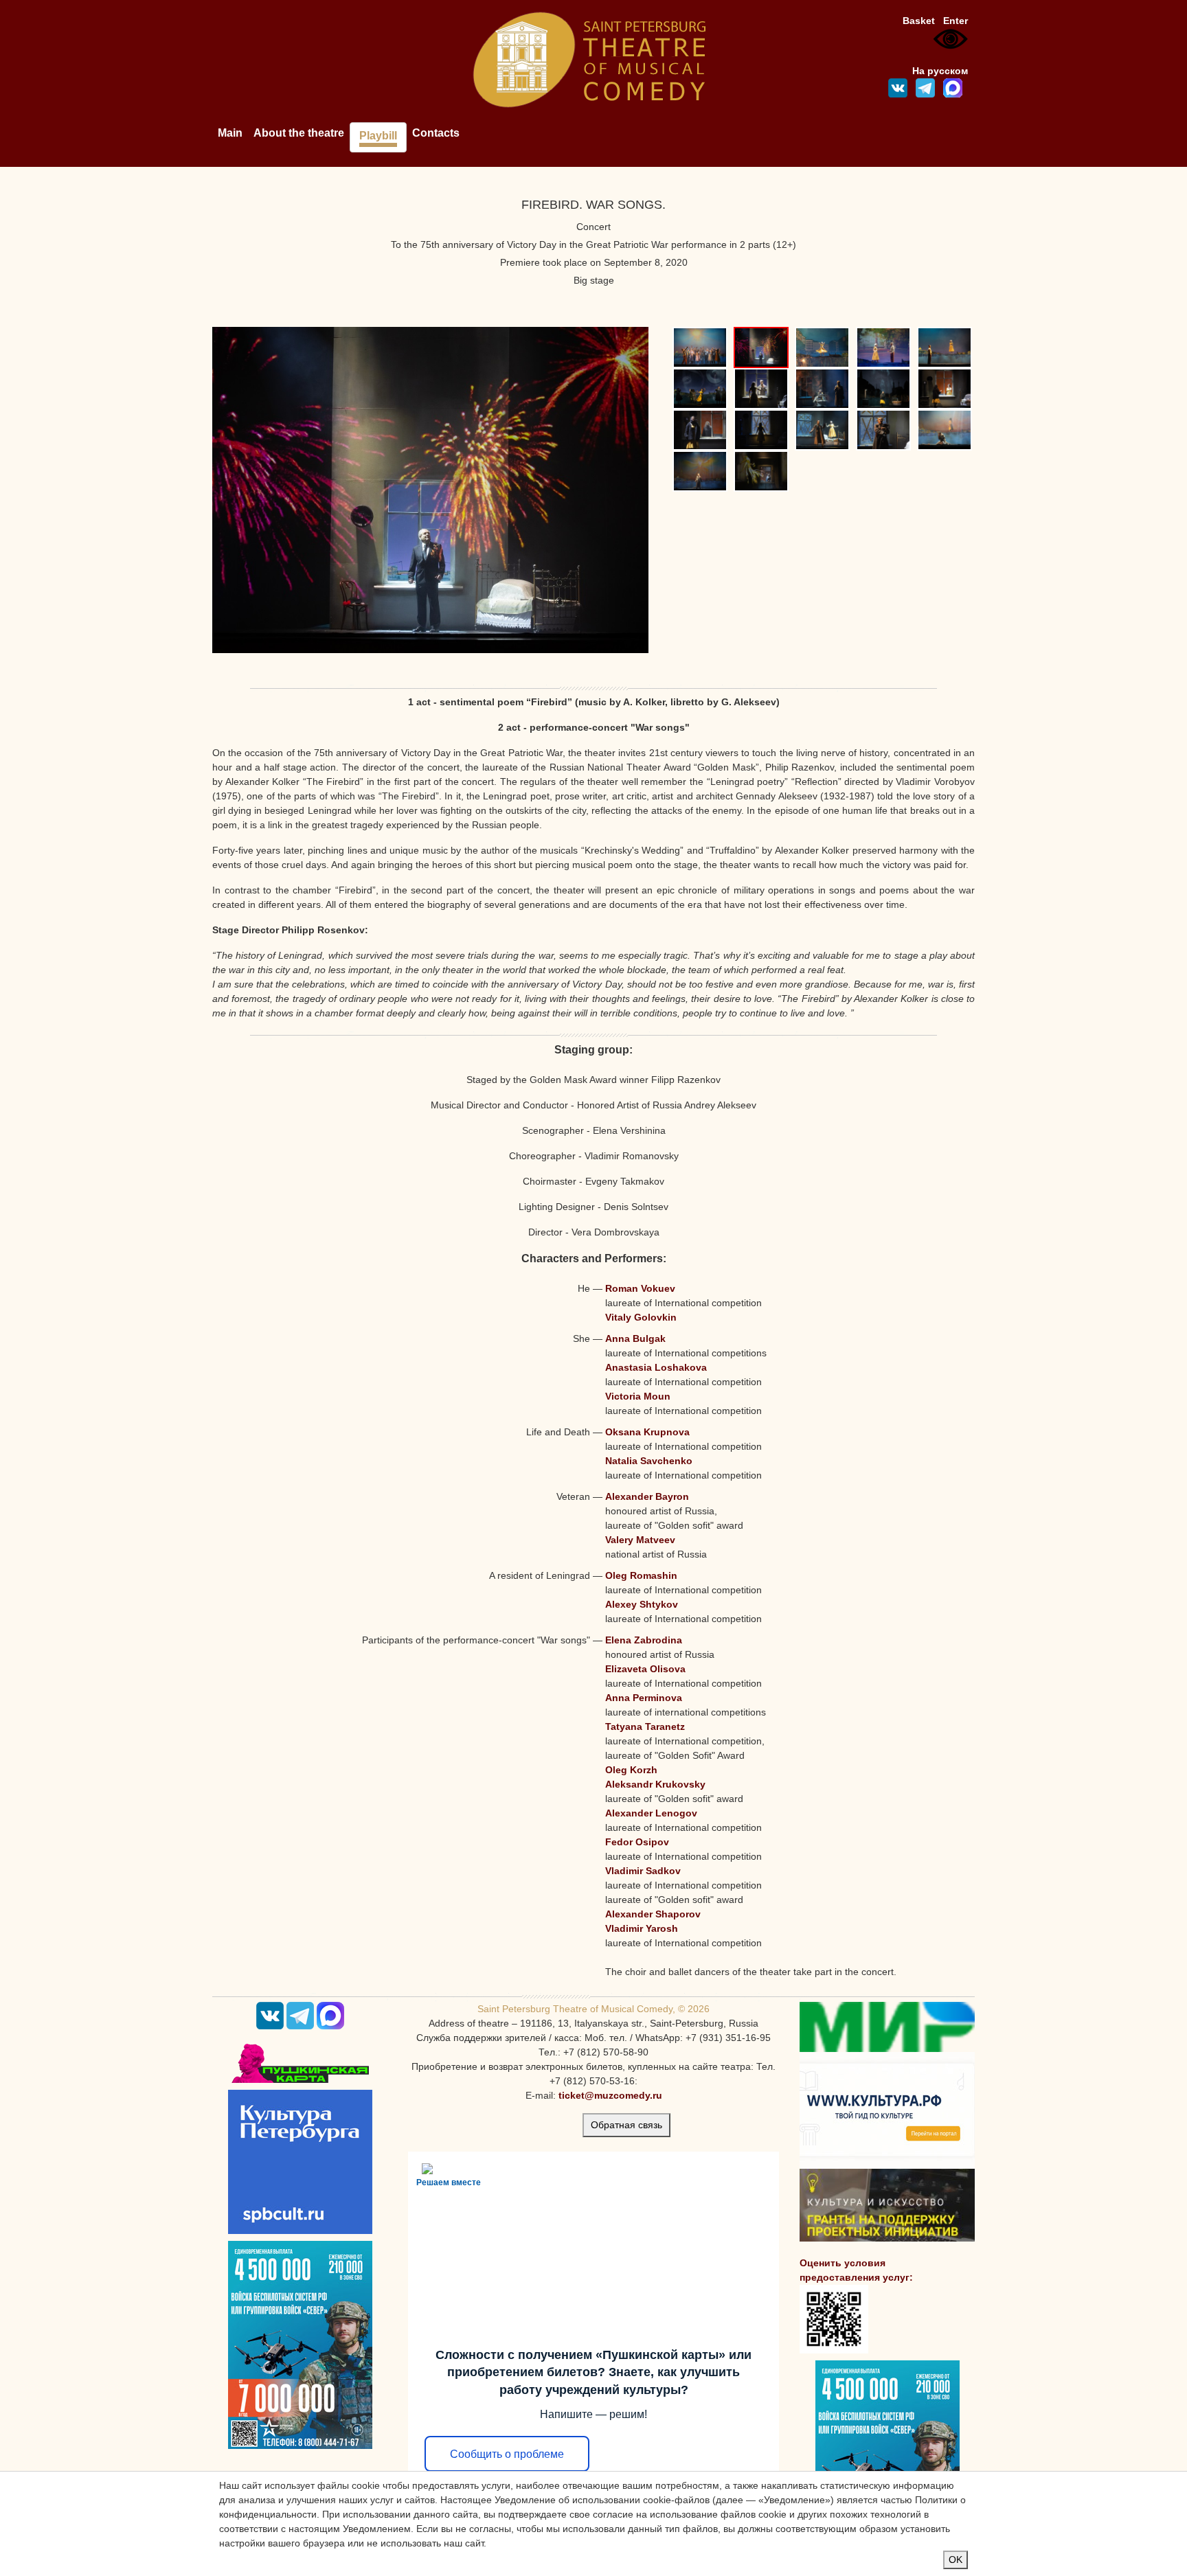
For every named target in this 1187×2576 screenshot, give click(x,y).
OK (956, 2560)
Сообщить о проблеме (507, 2454)
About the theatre (299, 133)
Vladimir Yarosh (642, 1928)
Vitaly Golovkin (641, 1317)
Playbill (378, 136)
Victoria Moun (638, 1396)
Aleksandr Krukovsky (655, 1784)
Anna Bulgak (635, 1338)
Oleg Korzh (631, 1770)
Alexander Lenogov (651, 1813)
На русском (940, 71)
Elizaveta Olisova (645, 1669)
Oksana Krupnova (647, 1432)
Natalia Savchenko (649, 1461)
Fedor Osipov (637, 1842)
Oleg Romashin (641, 1575)
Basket (919, 21)
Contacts (436, 133)
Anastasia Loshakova (656, 1367)
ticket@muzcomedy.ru (610, 2095)
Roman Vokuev (640, 1288)
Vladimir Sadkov (643, 1871)
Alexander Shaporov (653, 1914)
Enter (956, 21)
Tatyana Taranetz (645, 1726)
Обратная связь (626, 2125)
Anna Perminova (644, 1698)
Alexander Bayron (647, 1496)
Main (230, 133)
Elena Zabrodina (644, 1640)
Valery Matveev (640, 1540)
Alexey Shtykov (642, 1604)
